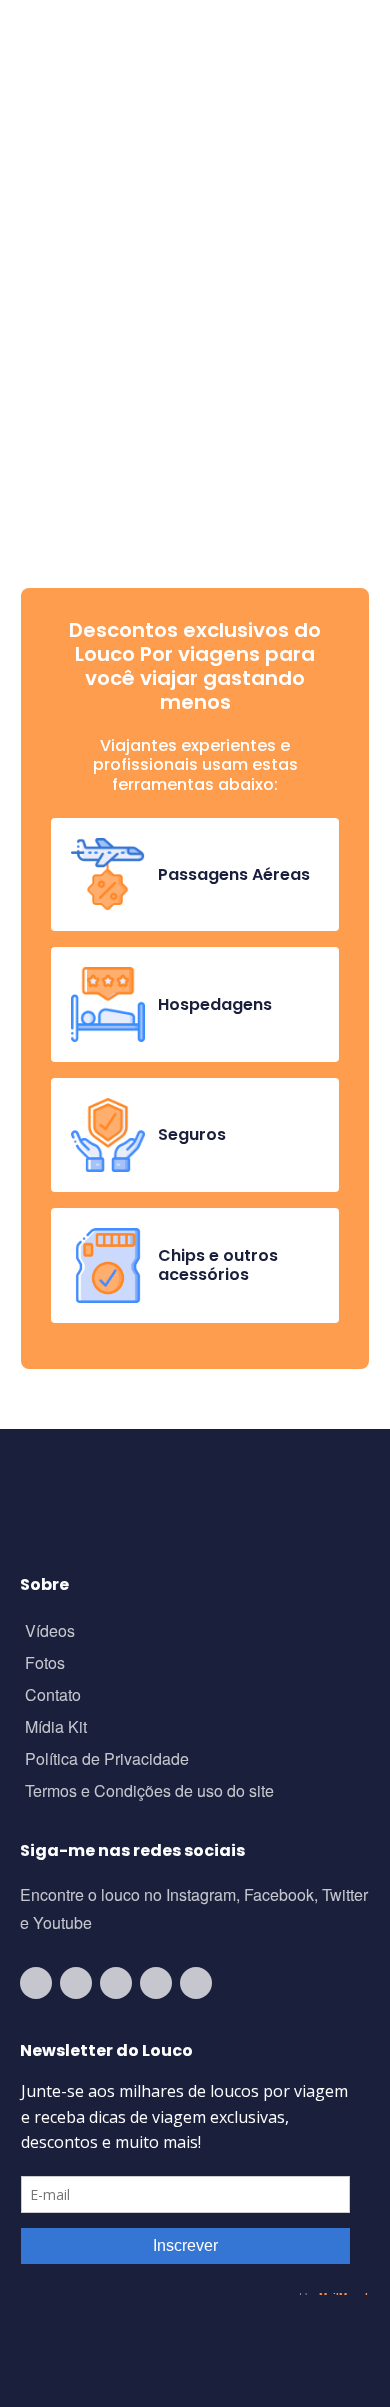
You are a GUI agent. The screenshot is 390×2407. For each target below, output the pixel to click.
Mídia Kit (56, 1728)
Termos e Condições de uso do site (149, 1792)
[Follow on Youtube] (36, 1983)
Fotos (45, 1664)
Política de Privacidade (107, 1760)
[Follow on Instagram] (76, 1983)
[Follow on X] (156, 1983)
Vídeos (50, 1632)
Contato (53, 1696)
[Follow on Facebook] (116, 1983)
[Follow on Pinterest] (196, 1983)
